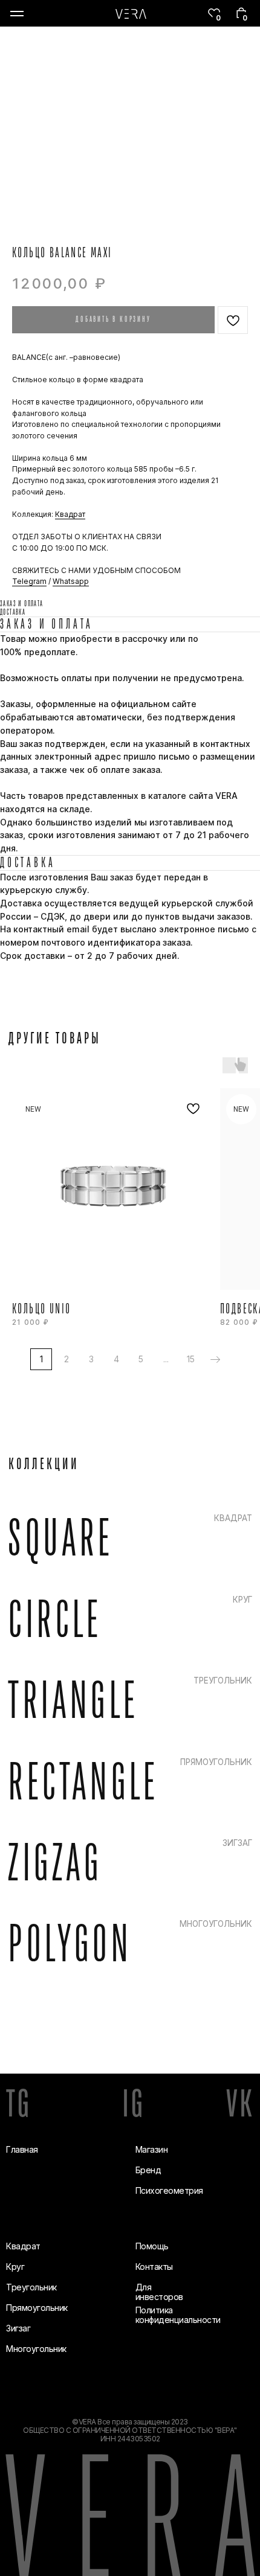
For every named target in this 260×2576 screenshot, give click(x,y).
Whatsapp (71, 581)
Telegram (29, 581)
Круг (15, 2267)
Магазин (152, 2149)
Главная (22, 2149)
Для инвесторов (159, 2292)
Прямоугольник (37, 2308)
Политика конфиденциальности (178, 2315)
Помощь (152, 2246)
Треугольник (31, 2287)
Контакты (154, 2267)
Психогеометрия (169, 2190)
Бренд (148, 2170)
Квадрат (70, 514)
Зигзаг (18, 2328)
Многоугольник (36, 2349)
